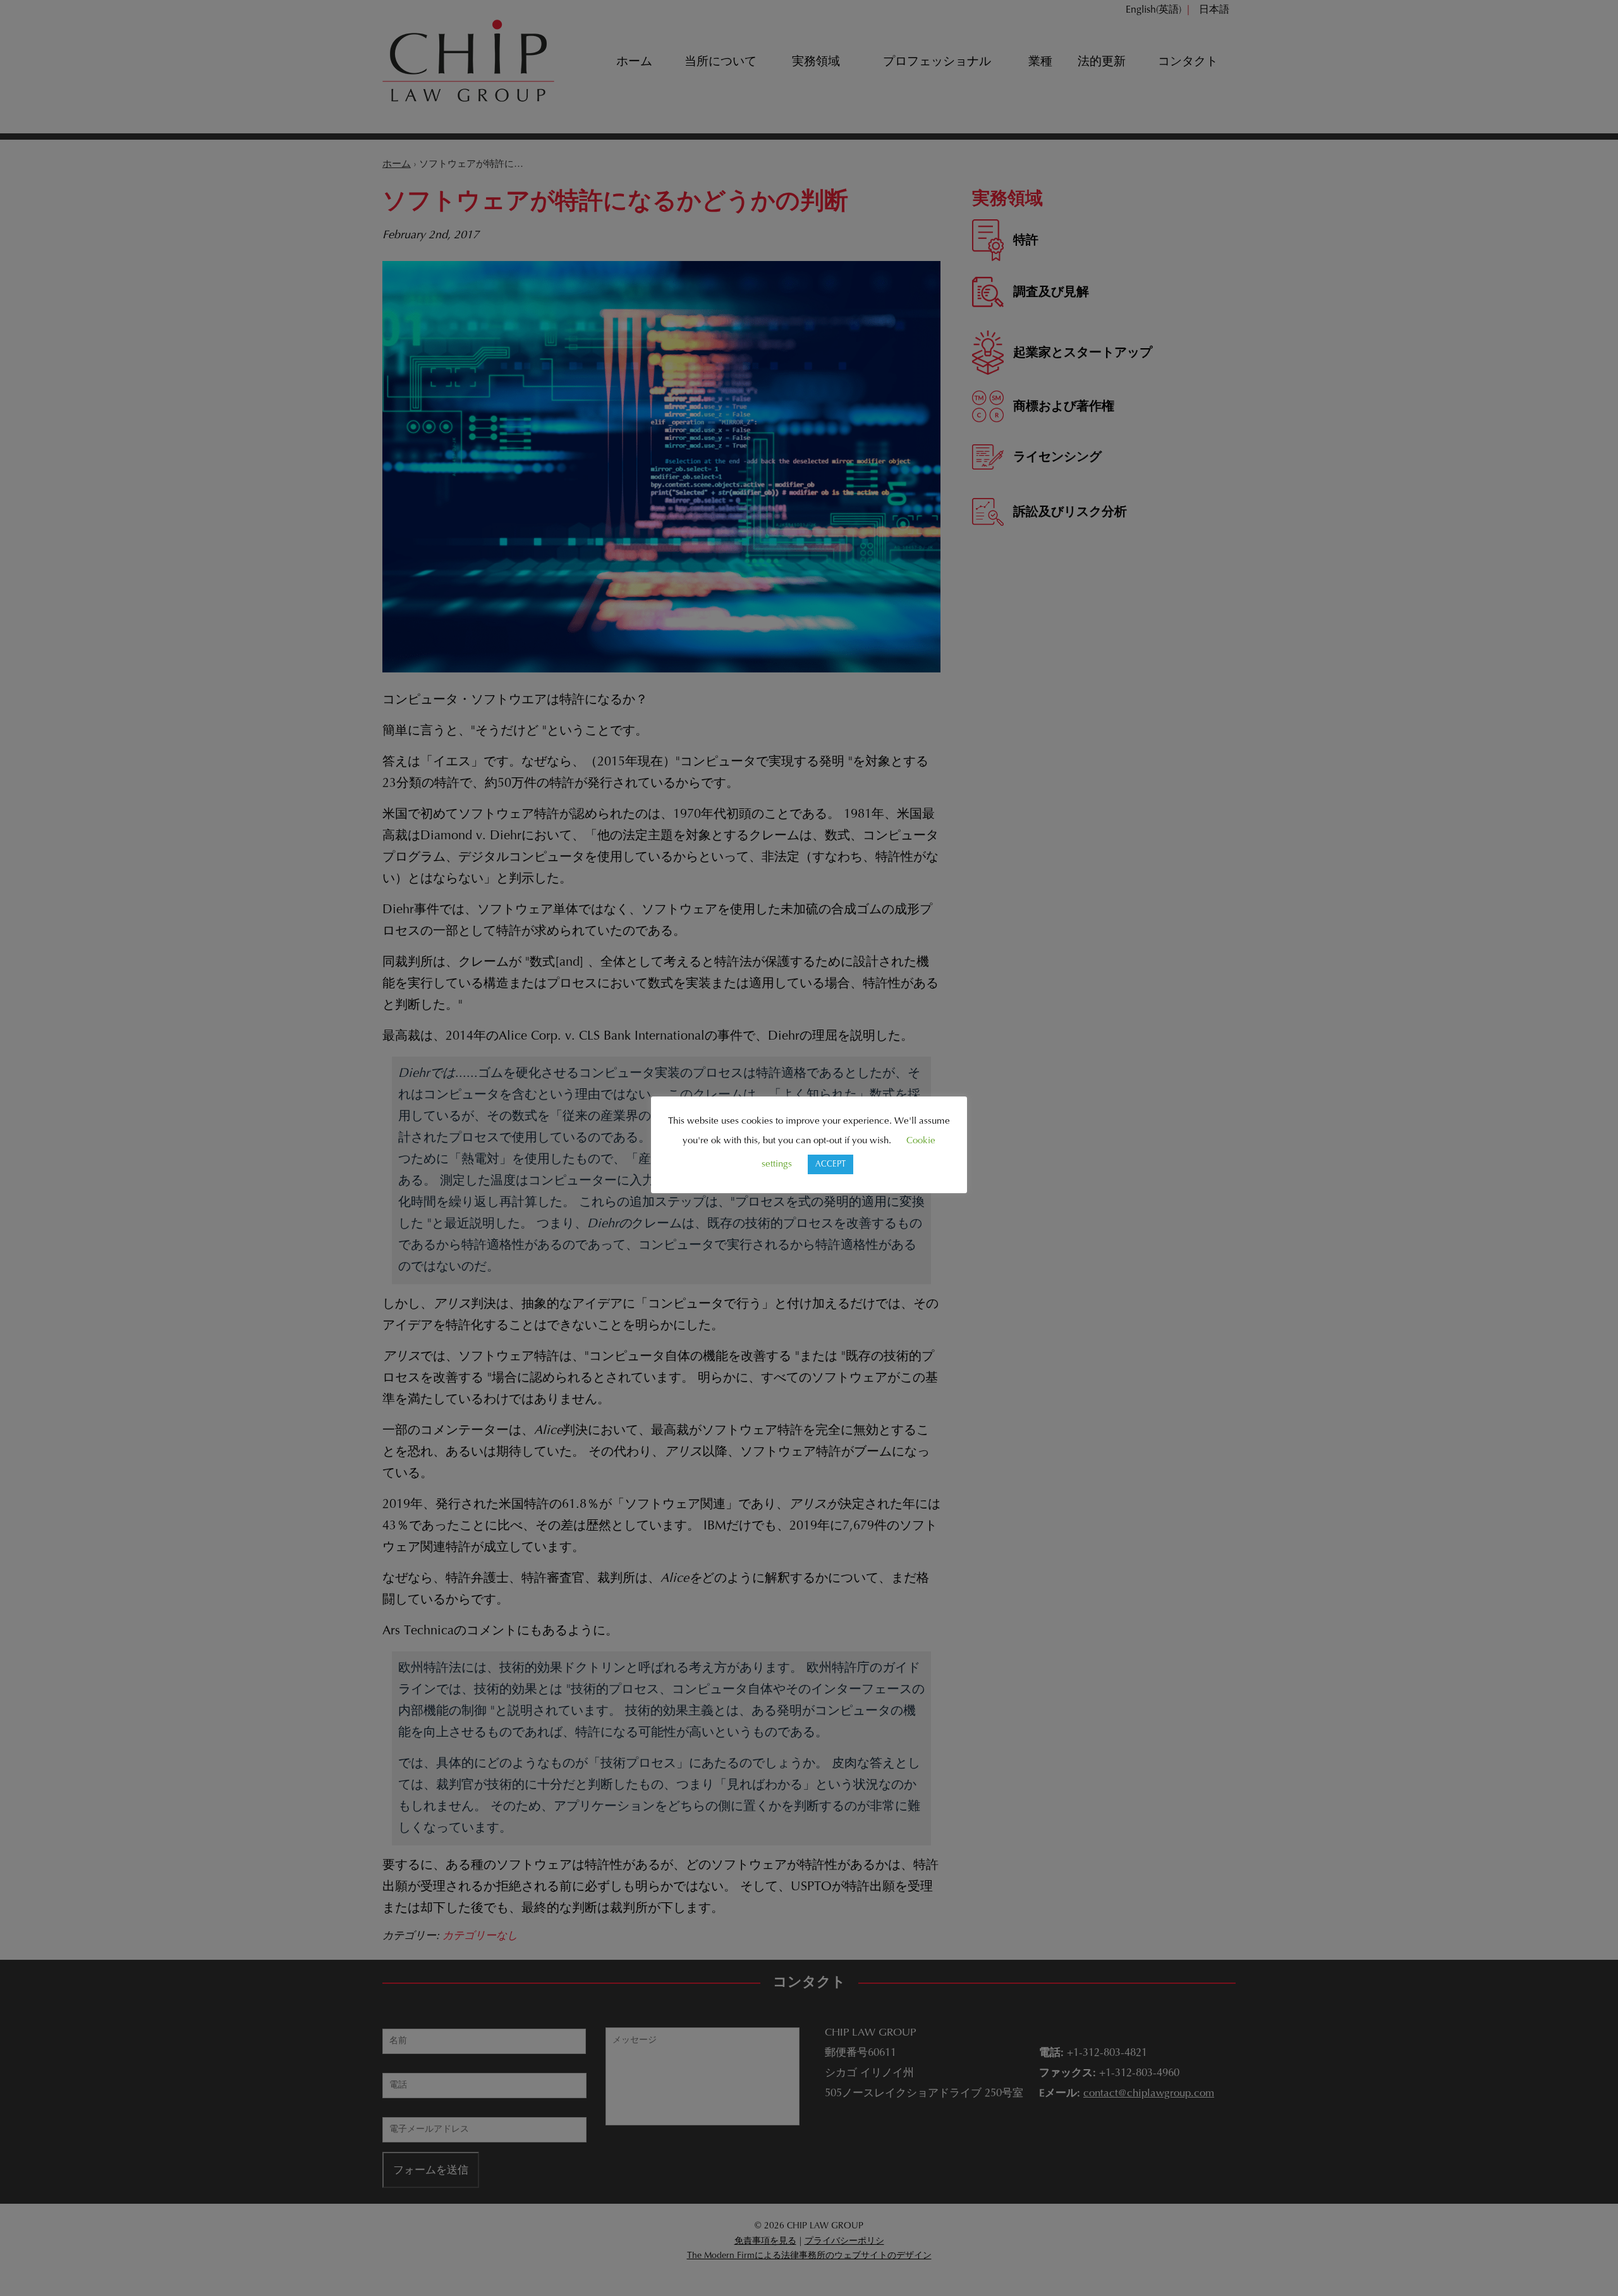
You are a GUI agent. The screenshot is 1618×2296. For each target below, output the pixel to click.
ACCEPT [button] (830, 1164)
